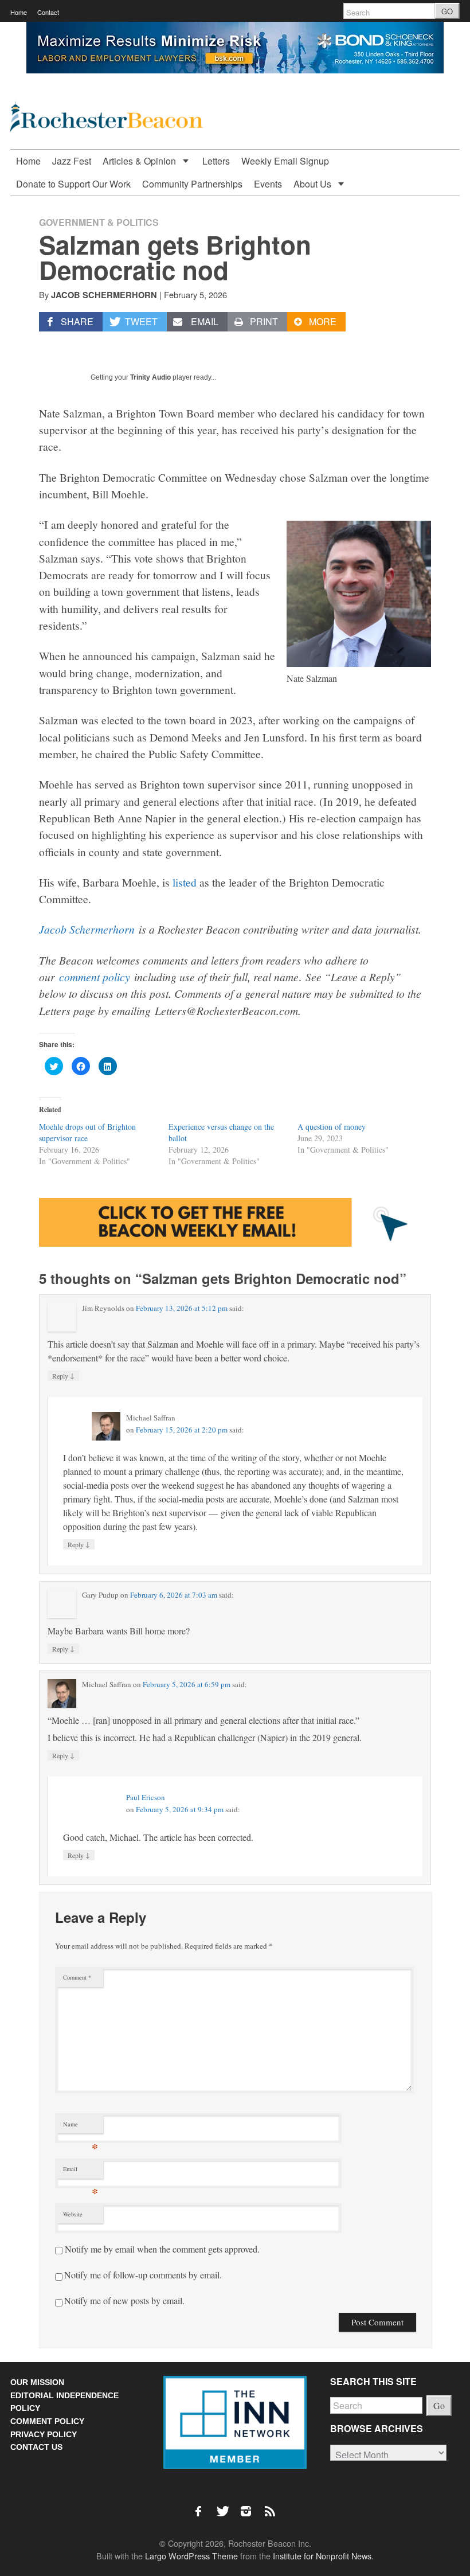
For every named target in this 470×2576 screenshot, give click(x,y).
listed (185, 882)
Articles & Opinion (140, 161)
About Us (314, 184)
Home (19, 12)
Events (268, 184)
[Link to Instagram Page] (250, 2505)
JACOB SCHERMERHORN (104, 295)
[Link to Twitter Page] (226, 2505)
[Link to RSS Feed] (271, 2505)
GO (447, 11)
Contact (48, 12)
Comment (77, 1977)
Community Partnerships (192, 184)
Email (81, 2171)
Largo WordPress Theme (191, 2556)
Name (81, 2127)
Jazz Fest (72, 161)
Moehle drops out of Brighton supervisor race (87, 1132)
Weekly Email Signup (285, 161)
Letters (216, 161)
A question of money (332, 1127)
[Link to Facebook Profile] (202, 2505)
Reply (63, 1375)
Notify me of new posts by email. (124, 2300)
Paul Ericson (146, 1797)
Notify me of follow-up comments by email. (143, 2275)
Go (439, 2405)
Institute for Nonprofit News (322, 2556)
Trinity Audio (150, 377)
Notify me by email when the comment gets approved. (161, 2249)
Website (73, 2214)
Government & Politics (99, 222)
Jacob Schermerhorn (87, 929)
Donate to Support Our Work (73, 184)
